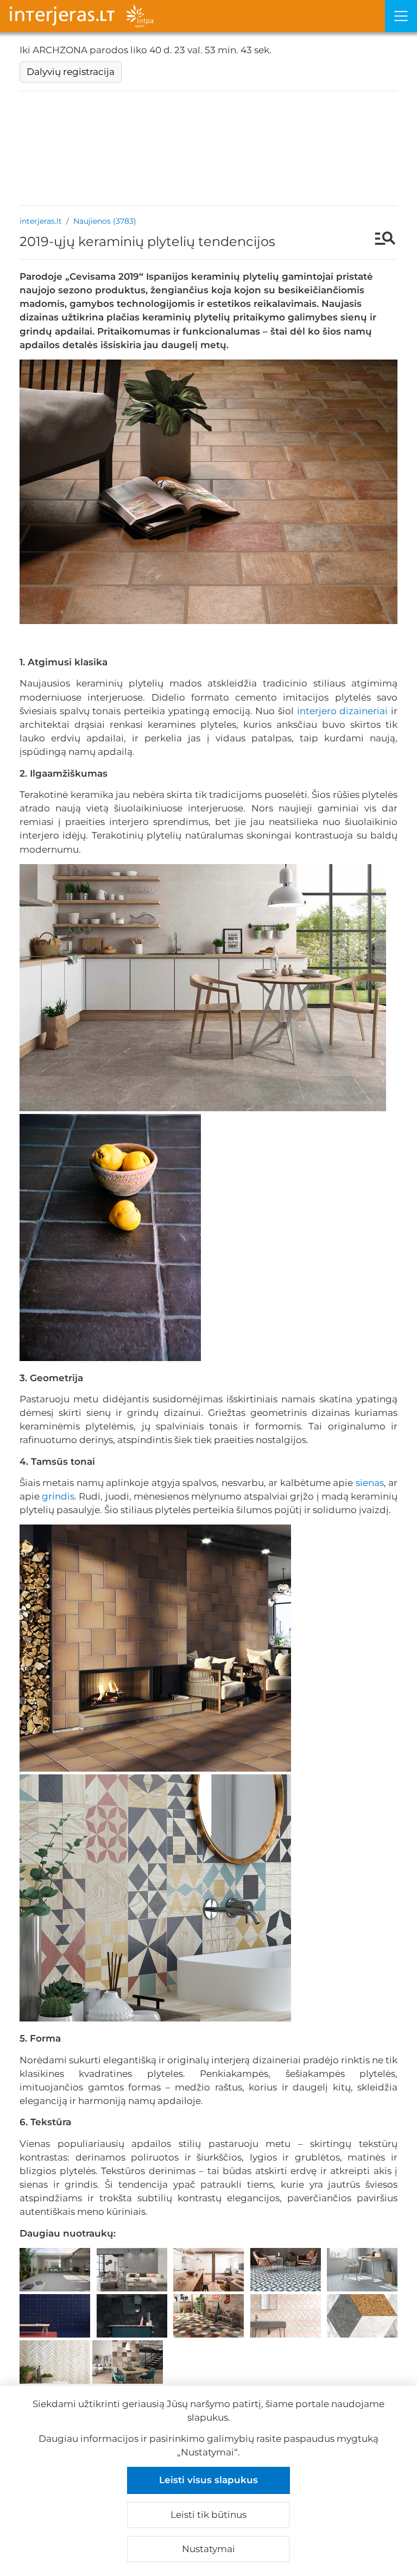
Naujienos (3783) (105, 221)
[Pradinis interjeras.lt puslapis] (192, 16)
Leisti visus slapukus (208, 2480)
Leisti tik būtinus (208, 2515)
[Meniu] (401, 16)
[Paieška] (380, 240)
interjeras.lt (41, 221)
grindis (58, 1496)
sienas (370, 1483)
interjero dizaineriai (343, 711)
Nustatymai (208, 2549)
